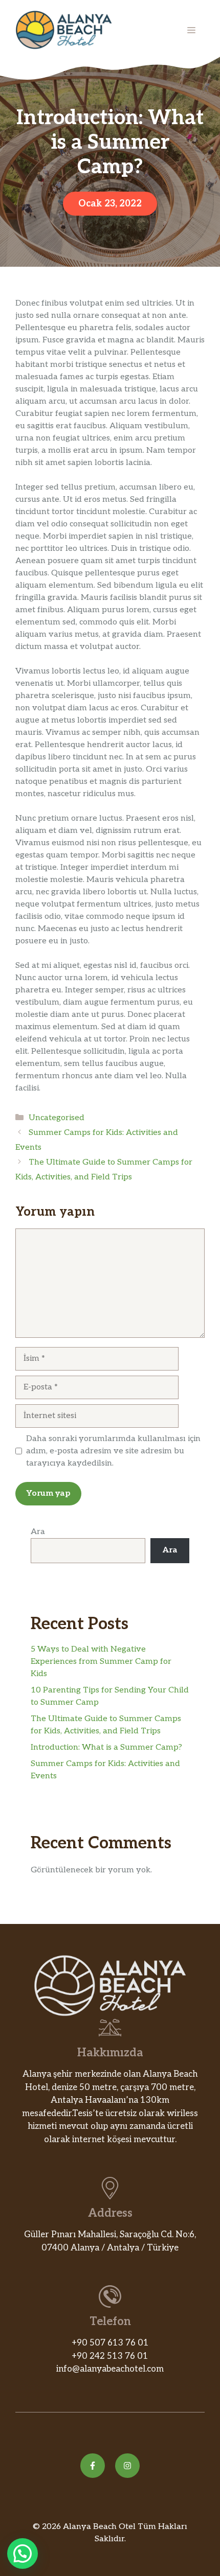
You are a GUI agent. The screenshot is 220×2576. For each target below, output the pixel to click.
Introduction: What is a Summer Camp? (106, 1747)
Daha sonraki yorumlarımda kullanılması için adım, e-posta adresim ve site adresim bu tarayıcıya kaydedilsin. (113, 1451)
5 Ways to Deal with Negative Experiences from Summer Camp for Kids (101, 1662)
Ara (38, 1532)
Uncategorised (57, 1118)
